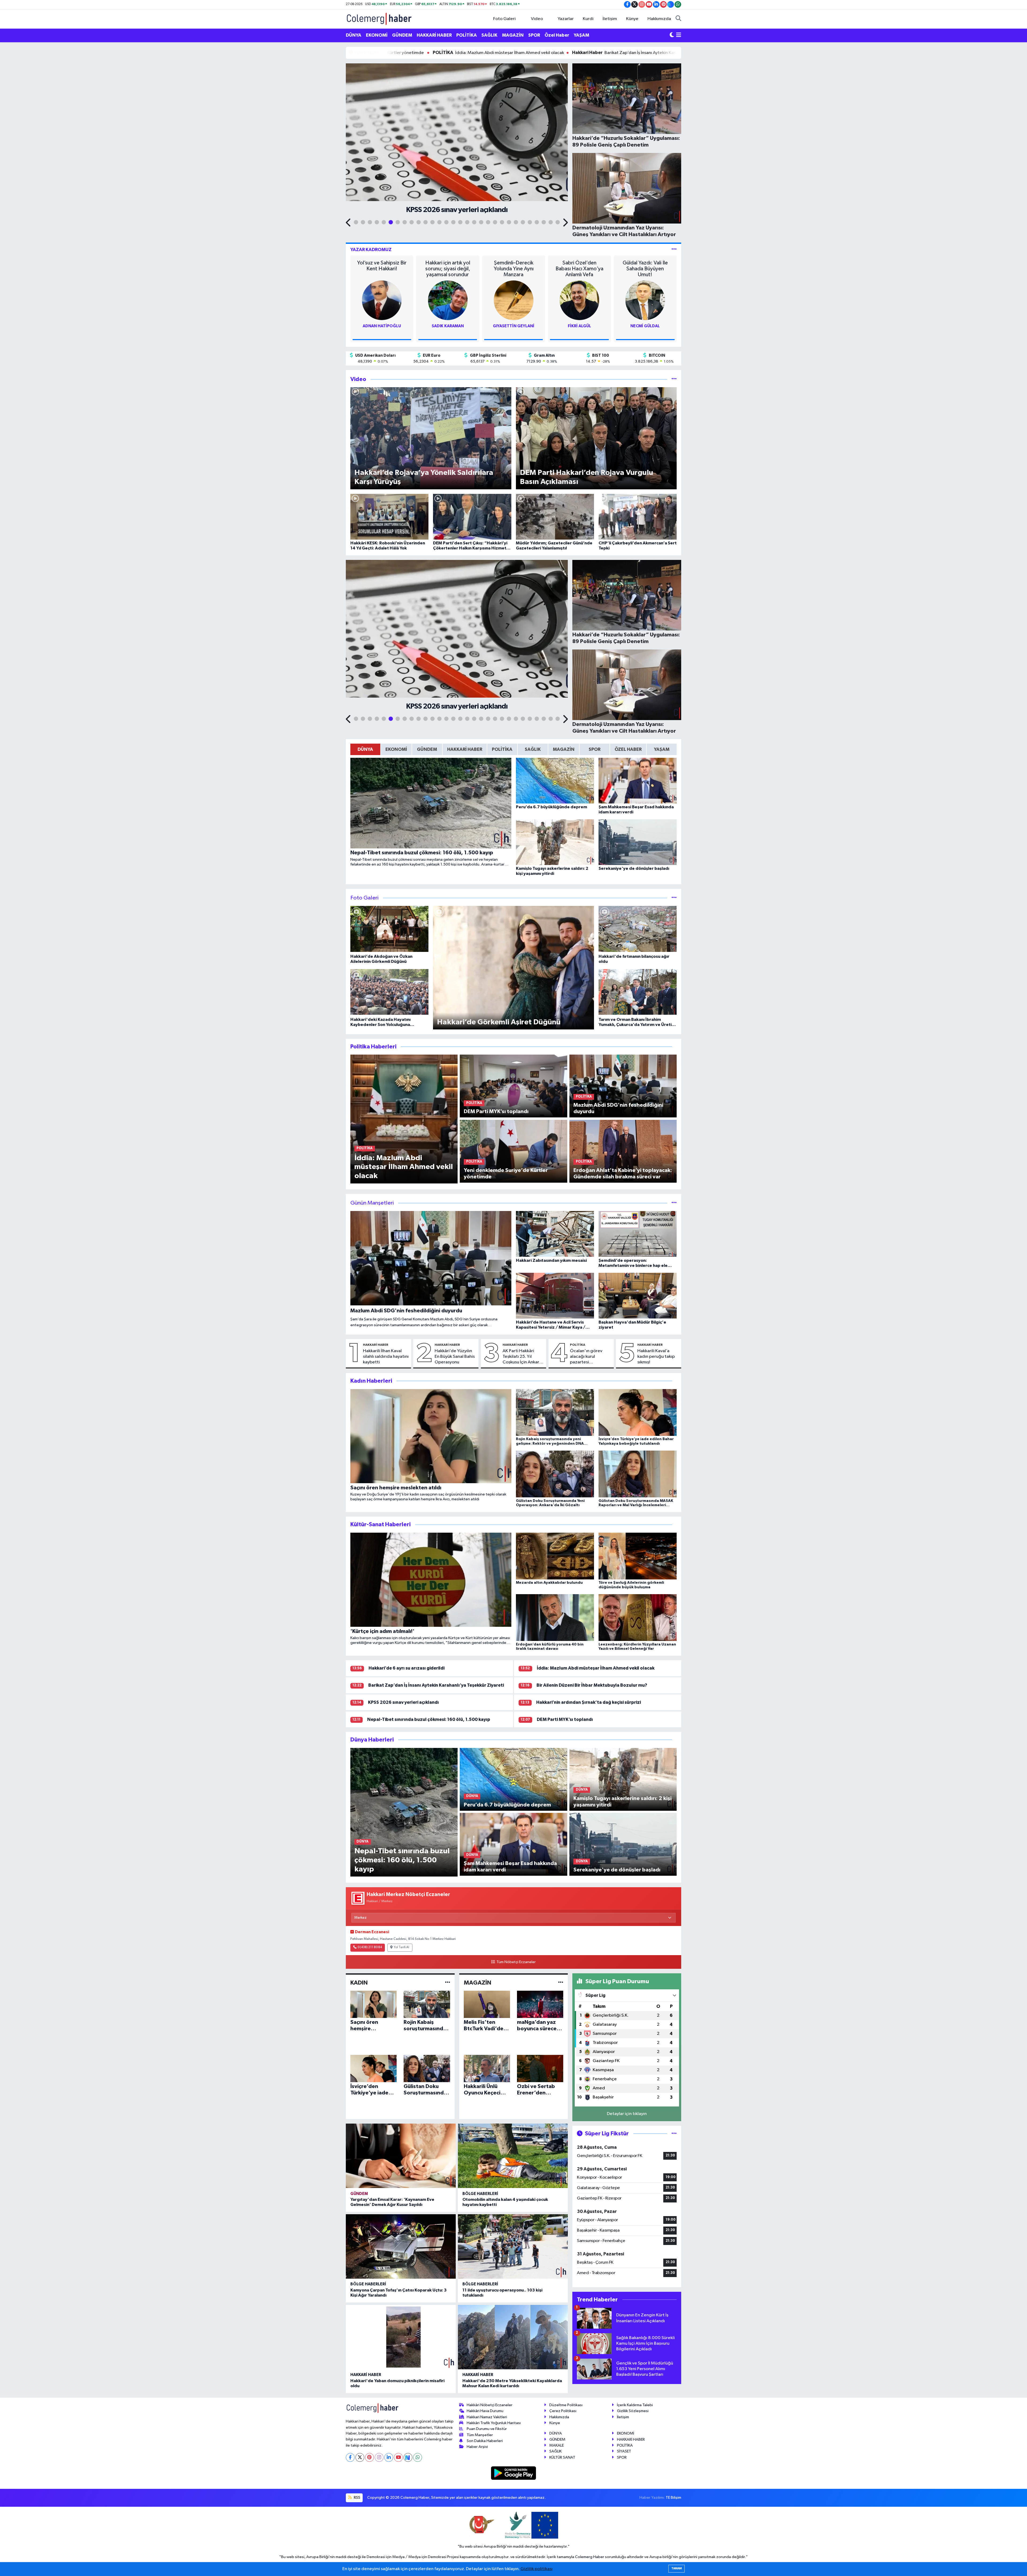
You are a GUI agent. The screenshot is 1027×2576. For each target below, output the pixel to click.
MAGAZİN (513, 35)
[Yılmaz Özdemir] (579, 300)
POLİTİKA (467, 35)
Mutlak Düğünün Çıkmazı (448, 266)
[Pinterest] (369, 2457)
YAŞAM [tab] (662, 749)
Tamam (677, 2568)
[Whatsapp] (418, 2457)
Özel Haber (557, 35)
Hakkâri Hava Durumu (485, 2411)
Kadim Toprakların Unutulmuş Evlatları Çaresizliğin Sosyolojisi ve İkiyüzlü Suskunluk (382, 269)
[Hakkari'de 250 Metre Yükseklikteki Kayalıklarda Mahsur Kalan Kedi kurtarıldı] (513, 2337)
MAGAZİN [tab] (564, 749)
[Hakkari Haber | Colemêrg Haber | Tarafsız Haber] (379, 19)
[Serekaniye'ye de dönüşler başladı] (623, 1844)
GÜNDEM (402, 35)
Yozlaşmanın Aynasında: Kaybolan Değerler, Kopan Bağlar (579, 269)
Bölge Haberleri (480, 2194)
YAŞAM (581, 35)
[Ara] (678, 19)
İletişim (610, 19)
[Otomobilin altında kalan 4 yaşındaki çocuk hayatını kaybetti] (513, 2156)
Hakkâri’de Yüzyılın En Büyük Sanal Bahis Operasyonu (455, 1357)
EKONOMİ (377, 35)
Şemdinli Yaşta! (645, 263)
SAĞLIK (489, 35)
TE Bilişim (673, 2498)
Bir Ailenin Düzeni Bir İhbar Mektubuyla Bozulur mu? (592, 1685)
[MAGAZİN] (561, 1983)
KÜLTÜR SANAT (562, 2457)
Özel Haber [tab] (628, 749)
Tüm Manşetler (480, 2435)
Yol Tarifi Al (401, 1947)
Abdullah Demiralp (382, 326)
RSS (357, 2498)
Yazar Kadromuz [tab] (371, 250)
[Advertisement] (322, 127)
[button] (349, 223)
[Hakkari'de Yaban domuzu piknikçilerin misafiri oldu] (401, 2337)
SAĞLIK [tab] (533, 749)
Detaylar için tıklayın (627, 2114)
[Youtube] (398, 2457)
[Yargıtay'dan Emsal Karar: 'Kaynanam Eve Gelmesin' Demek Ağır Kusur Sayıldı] (401, 2156)
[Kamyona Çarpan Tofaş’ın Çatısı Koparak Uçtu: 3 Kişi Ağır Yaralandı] (401, 2246)
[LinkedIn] (389, 2457)
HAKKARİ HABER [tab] (465, 749)
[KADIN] (448, 1983)
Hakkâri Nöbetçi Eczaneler (490, 2405)
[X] (360, 2457)
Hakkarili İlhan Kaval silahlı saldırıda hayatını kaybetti (386, 1357)
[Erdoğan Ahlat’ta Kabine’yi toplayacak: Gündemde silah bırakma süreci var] (623, 1151)
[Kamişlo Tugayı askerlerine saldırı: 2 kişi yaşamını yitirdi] (623, 1779)
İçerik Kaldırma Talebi (635, 2405)
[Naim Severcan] (645, 300)
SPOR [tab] (595, 749)
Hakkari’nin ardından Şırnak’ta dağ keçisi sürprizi (589, 1702)
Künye (632, 19)
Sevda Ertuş (448, 326)
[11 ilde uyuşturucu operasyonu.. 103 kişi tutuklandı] (513, 2246)
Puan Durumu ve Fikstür (487, 2429)
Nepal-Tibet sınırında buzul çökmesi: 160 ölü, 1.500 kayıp (429, 1719)
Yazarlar (566, 19)
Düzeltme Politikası (566, 2405)
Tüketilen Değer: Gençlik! (514, 266)
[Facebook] (350, 2457)
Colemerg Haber (590, 2557)
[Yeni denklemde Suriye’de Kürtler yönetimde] (513, 1151)
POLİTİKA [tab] (502, 749)
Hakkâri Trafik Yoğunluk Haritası (494, 2423)
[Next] (408, 2457)
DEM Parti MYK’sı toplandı (565, 1719)
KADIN (359, 1983)
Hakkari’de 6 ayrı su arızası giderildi (407, 1668)
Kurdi (588, 19)
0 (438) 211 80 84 (370, 1947)
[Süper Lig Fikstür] (674, 2134)
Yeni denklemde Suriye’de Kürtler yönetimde (448, 53)
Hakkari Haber (376, 1345)
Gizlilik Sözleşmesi (633, 2411)
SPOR (534, 35)
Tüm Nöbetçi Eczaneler (516, 1962)
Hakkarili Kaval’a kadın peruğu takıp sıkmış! (656, 1357)
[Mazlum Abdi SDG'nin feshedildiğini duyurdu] (623, 1086)
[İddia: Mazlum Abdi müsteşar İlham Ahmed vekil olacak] (404, 1119)
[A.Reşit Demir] (513, 300)
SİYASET (624, 2451)
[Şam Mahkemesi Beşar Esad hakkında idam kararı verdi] (513, 1844)
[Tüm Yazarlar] (674, 250)
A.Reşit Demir (513, 326)
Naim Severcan (645, 326)
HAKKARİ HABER (434, 35)
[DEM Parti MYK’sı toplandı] (513, 1086)
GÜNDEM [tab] (427, 749)
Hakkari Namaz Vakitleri (487, 2417)
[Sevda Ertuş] (448, 300)
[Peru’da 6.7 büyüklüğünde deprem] (513, 1779)
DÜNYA (354, 35)
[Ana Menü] (679, 35)
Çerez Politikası (563, 2411)
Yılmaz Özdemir (579, 326)
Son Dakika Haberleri (485, 2441)
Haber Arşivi (477, 2447)
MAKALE (557, 2445)
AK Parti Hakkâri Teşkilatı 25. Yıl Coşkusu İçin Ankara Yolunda (522, 1357)
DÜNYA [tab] (365, 749)
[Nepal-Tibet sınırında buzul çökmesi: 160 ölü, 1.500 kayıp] (404, 1812)
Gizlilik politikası (537, 2569)
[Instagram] (379, 2457)
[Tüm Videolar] (674, 379)
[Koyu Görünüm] (672, 35)
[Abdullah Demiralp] (382, 300)
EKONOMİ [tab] (396, 749)
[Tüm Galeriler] (674, 898)
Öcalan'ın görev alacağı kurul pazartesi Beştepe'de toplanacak (586, 1357)
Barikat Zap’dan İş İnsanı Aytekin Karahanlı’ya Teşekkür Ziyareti (436, 1685)
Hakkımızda (659, 19)
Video (537, 19)
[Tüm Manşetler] (674, 1203)
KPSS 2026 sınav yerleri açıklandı (403, 1702)
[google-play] (514, 2473)
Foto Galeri (504, 19)
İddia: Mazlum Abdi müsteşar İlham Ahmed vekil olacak (579, 53)
